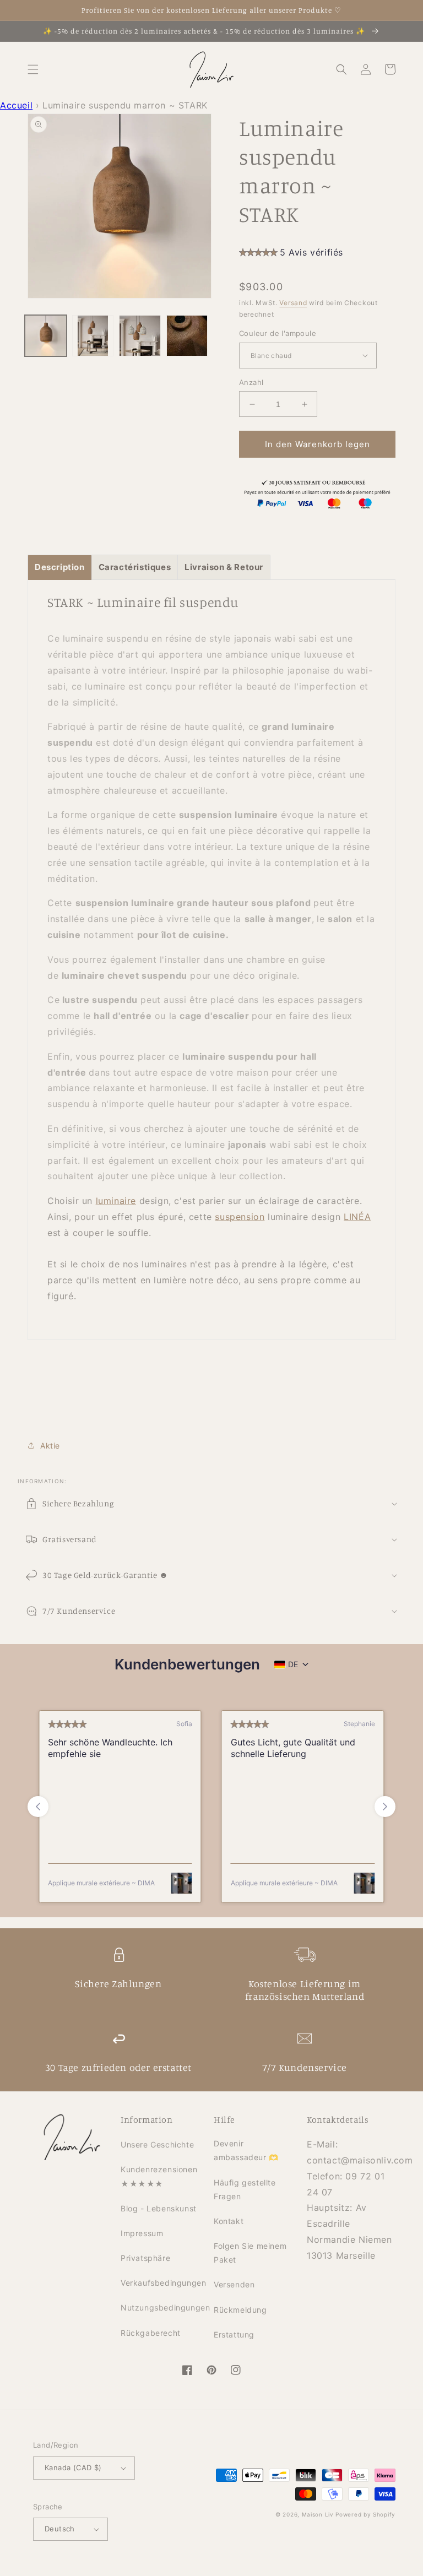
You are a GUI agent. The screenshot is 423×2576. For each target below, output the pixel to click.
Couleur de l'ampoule (278, 333)
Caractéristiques (135, 567)
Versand (293, 303)
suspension (240, 1217)
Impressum (142, 2233)
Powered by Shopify (365, 2514)
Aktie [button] (50, 1446)
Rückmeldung (240, 2310)
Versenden (234, 2284)
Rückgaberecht (151, 2333)
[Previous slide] (38, 1807)
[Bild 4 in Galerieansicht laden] (187, 336)
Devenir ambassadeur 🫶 (246, 2150)
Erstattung (234, 2334)
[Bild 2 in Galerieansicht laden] (93, 336)
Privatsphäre (145, 2258)
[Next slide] (385, 1807)
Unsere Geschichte (157, 2144)
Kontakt (229, 2221)
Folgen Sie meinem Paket (250, 2253)
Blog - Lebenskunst (159, 2208)
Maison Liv (318, 2514)
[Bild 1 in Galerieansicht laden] (46, 336)
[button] (33, 69)
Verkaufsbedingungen (163, 2283)
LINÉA (357, 1217)
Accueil (16, 105)
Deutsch (60, 2529)
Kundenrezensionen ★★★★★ (159, 2176)
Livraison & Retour (224, 567)
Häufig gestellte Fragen (245, 2189)
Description (60, 567)
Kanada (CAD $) (73, 2467)
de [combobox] (293, 1664)
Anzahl (251, 382)
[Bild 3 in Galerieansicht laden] (140, 336)
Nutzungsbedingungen (165, 2307)
